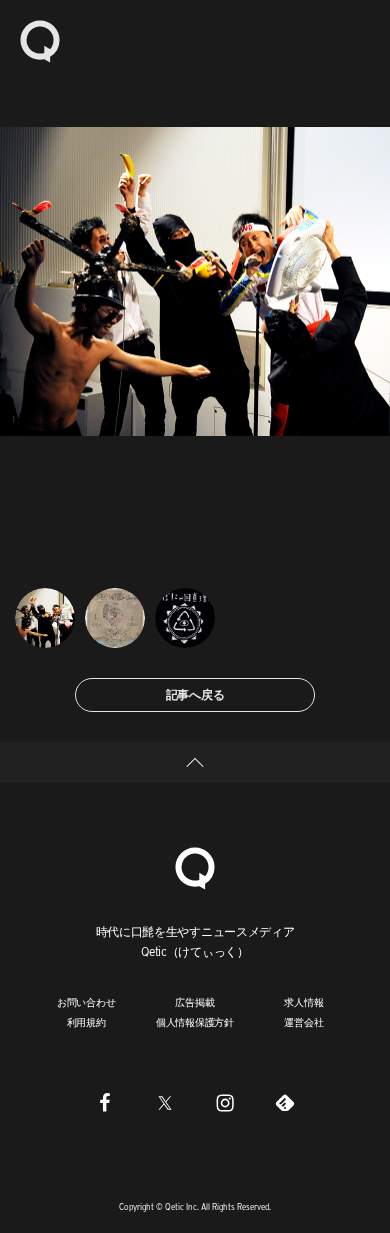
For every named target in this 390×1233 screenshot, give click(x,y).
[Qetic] (40, 40)
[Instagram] (225, 1103)
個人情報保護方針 (195, 1022)
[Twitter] (165, 1103)
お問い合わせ (86, 1002)
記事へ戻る (195, 694)
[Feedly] (285, 1103)
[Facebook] (105, 1103)
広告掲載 (194, 1002)
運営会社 (303, 1022)
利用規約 (86, 1022)
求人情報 (303, 1002)
